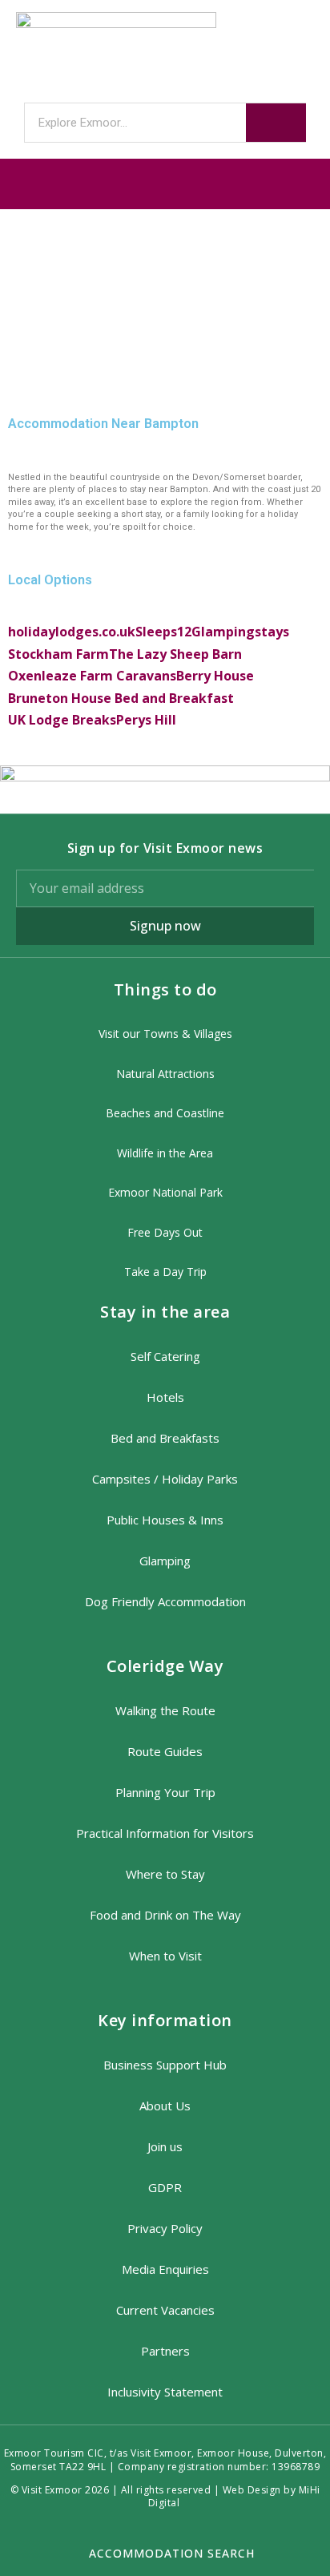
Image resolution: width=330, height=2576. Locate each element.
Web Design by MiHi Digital (234, 2497)
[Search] (276, 123)
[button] (165, 184)
